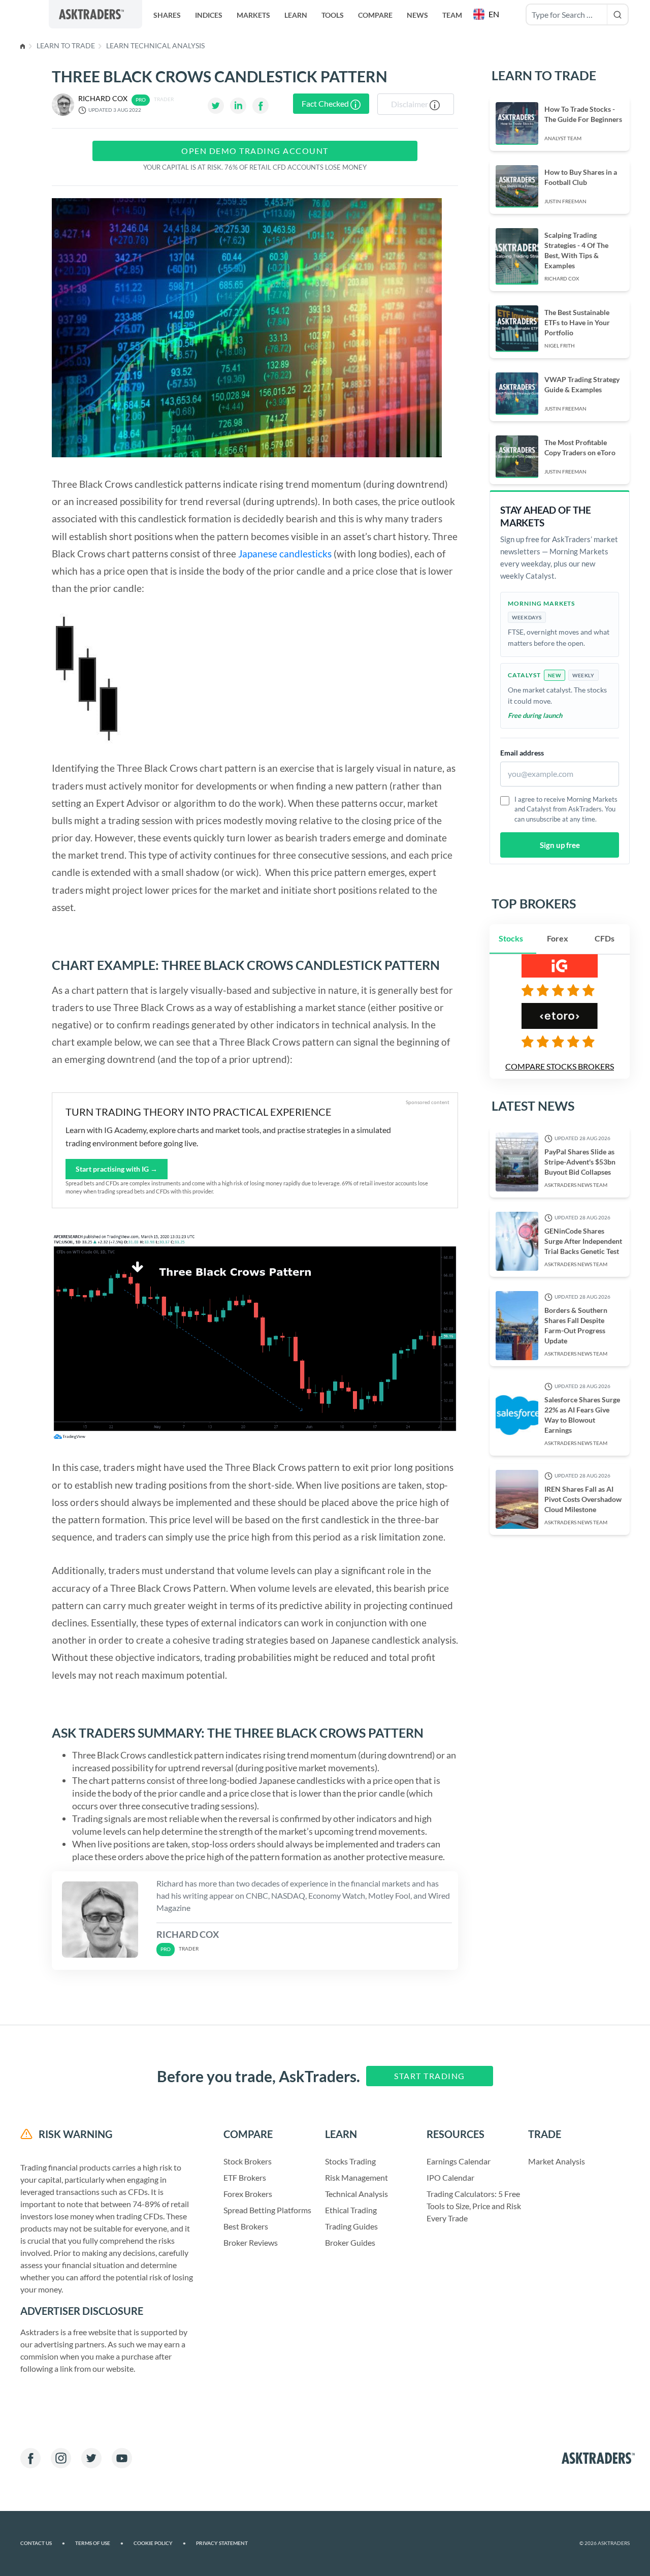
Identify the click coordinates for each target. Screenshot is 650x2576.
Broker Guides (350, 2242)
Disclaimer (410, 104)
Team (452, 15)
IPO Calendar (450, 2177)
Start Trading (430, 2076)
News (417, 15)
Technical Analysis (356, 2194)
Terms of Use (99, 2543)
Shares (167, 15)
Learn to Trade (66, 45)
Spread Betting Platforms (267, 2210)
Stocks (511, 938)
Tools (333, 15)
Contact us (43, 2543)
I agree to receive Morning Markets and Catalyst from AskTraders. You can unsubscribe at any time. (566, 809)
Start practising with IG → (117, 1169)
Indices (209, 15)
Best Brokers (246, 2226)
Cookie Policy (160, 2543)
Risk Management (356, 2177)
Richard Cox (103, 98)
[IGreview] (560, 990)
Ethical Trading (351, 2210)
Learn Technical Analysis (155, 45)
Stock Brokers (248, 2161)
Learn (296, 15)
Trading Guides (351, 2226)
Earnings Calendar (459, 2161)
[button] (487, 14)
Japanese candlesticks (285, 554)
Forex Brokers (248, 2194)
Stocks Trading (350, 2161)
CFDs (605, 938)
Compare (375, 15)
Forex (558, 938)
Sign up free (560, 845)
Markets (253, 15)
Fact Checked (326, 103)
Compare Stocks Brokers (560, 1066)
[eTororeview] (560, 1042)
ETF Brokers (245, 2177)
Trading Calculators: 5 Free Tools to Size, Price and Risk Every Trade (474, 2206)
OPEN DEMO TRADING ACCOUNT (255, 151)
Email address (522, 753)
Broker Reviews (251, 2242)
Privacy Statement (222, 2543)
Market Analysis (557, 2161)
